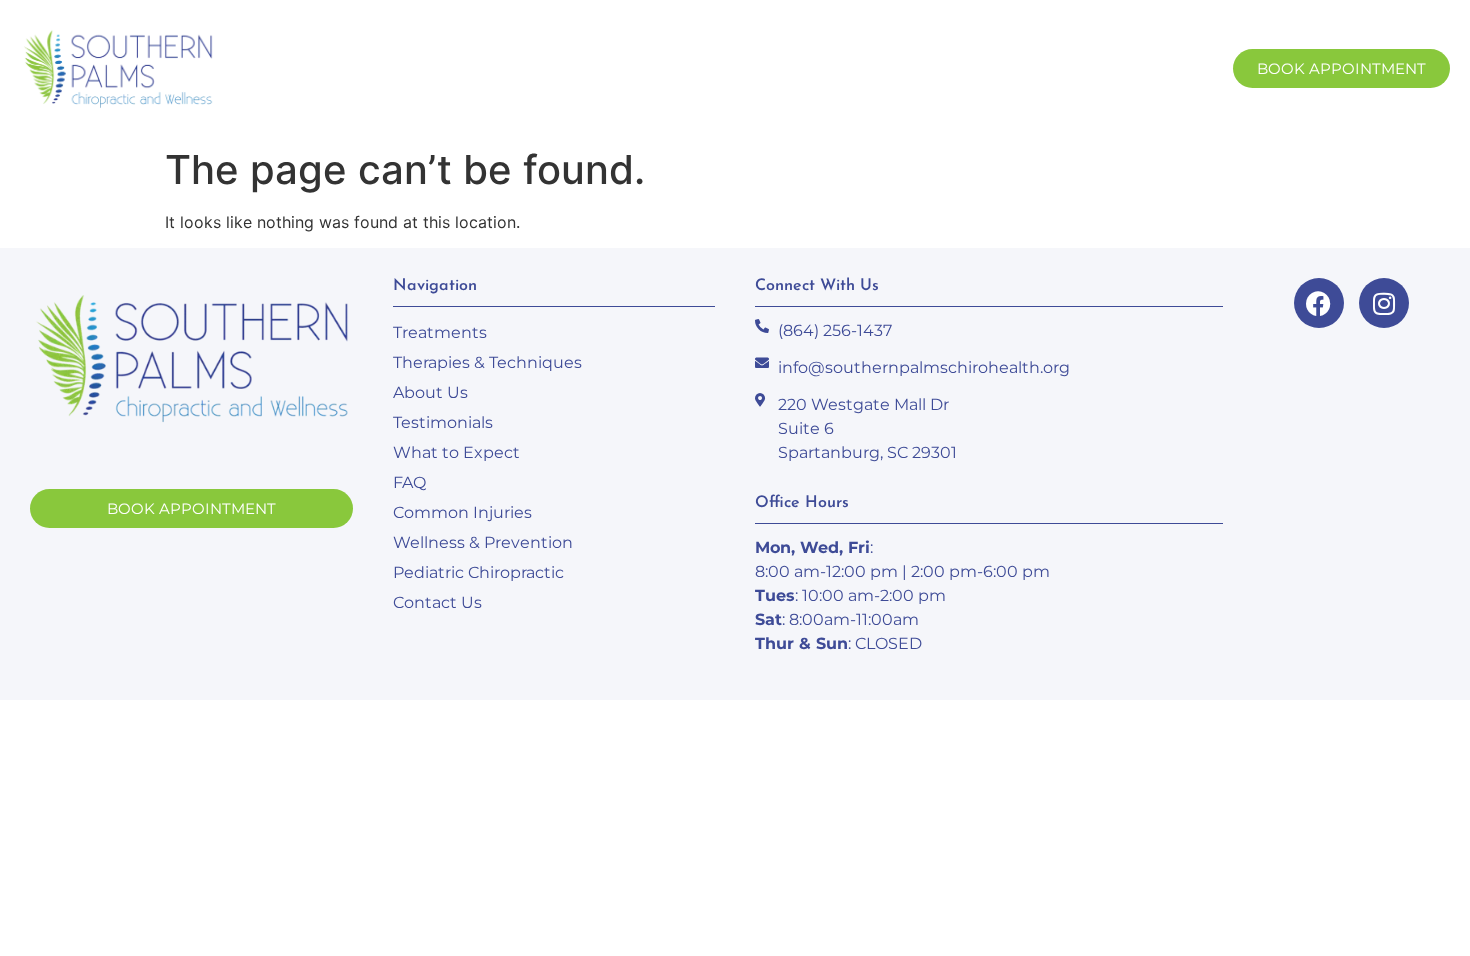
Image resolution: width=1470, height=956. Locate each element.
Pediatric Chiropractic (478, 572)
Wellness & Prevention (483, 542)
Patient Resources (854, 69)
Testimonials (443, 422)
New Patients (662, 69)
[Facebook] (1319, 303)
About (519, 69)
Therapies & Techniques (487, 362)
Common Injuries (462, 512)
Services (399, 69)
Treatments (440, 332)
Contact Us (1036, 69)
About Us (430, 392)
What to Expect (456, 452)
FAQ (409, 482)
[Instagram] (1384, 303)
